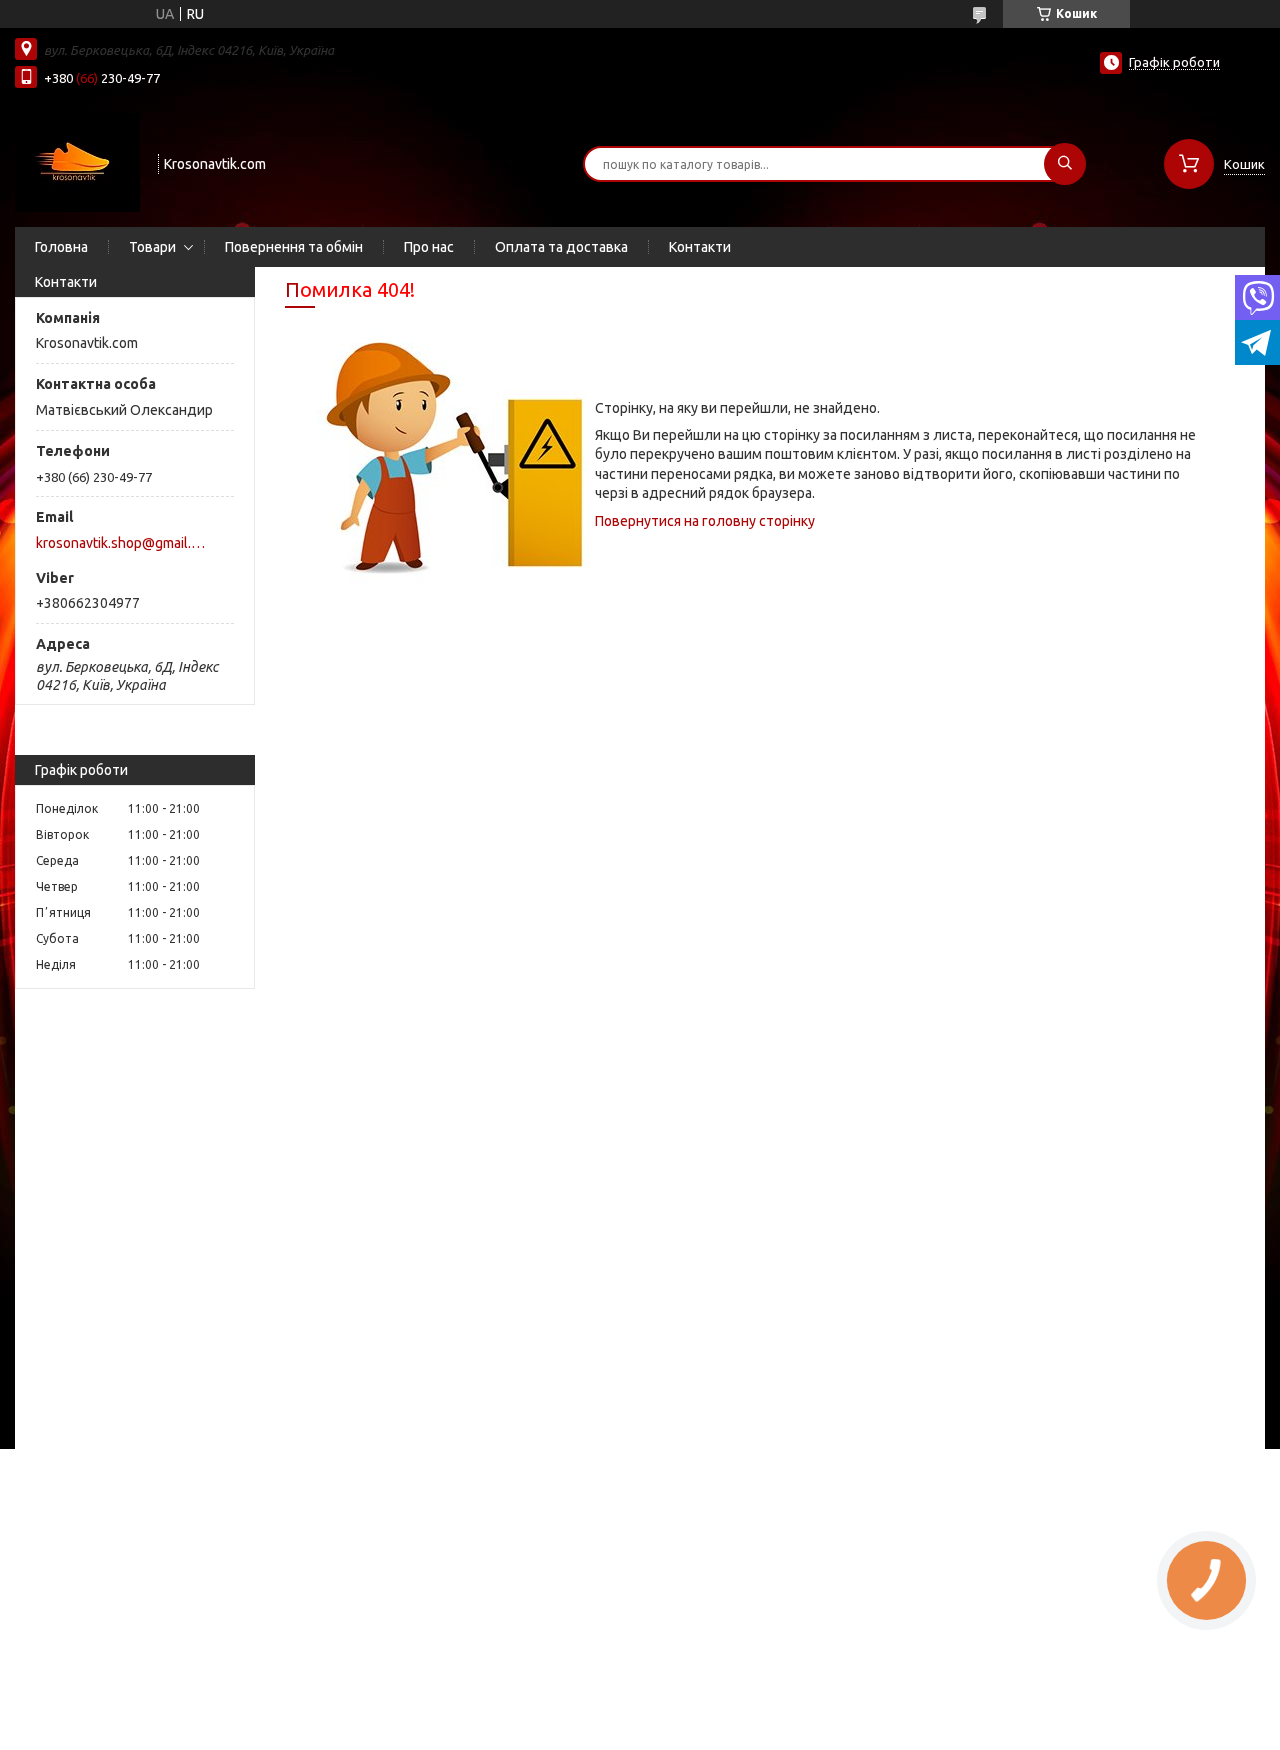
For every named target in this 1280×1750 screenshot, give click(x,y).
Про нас (429, 247)
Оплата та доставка (561, 247)
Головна (61, 247)
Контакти (700, 247)
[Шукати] (1065, 164)
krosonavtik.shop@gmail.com (123, 543)
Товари (152, 247)
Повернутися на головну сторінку (705, 521)
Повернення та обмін (294, 247)
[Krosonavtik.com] (77, 162)
